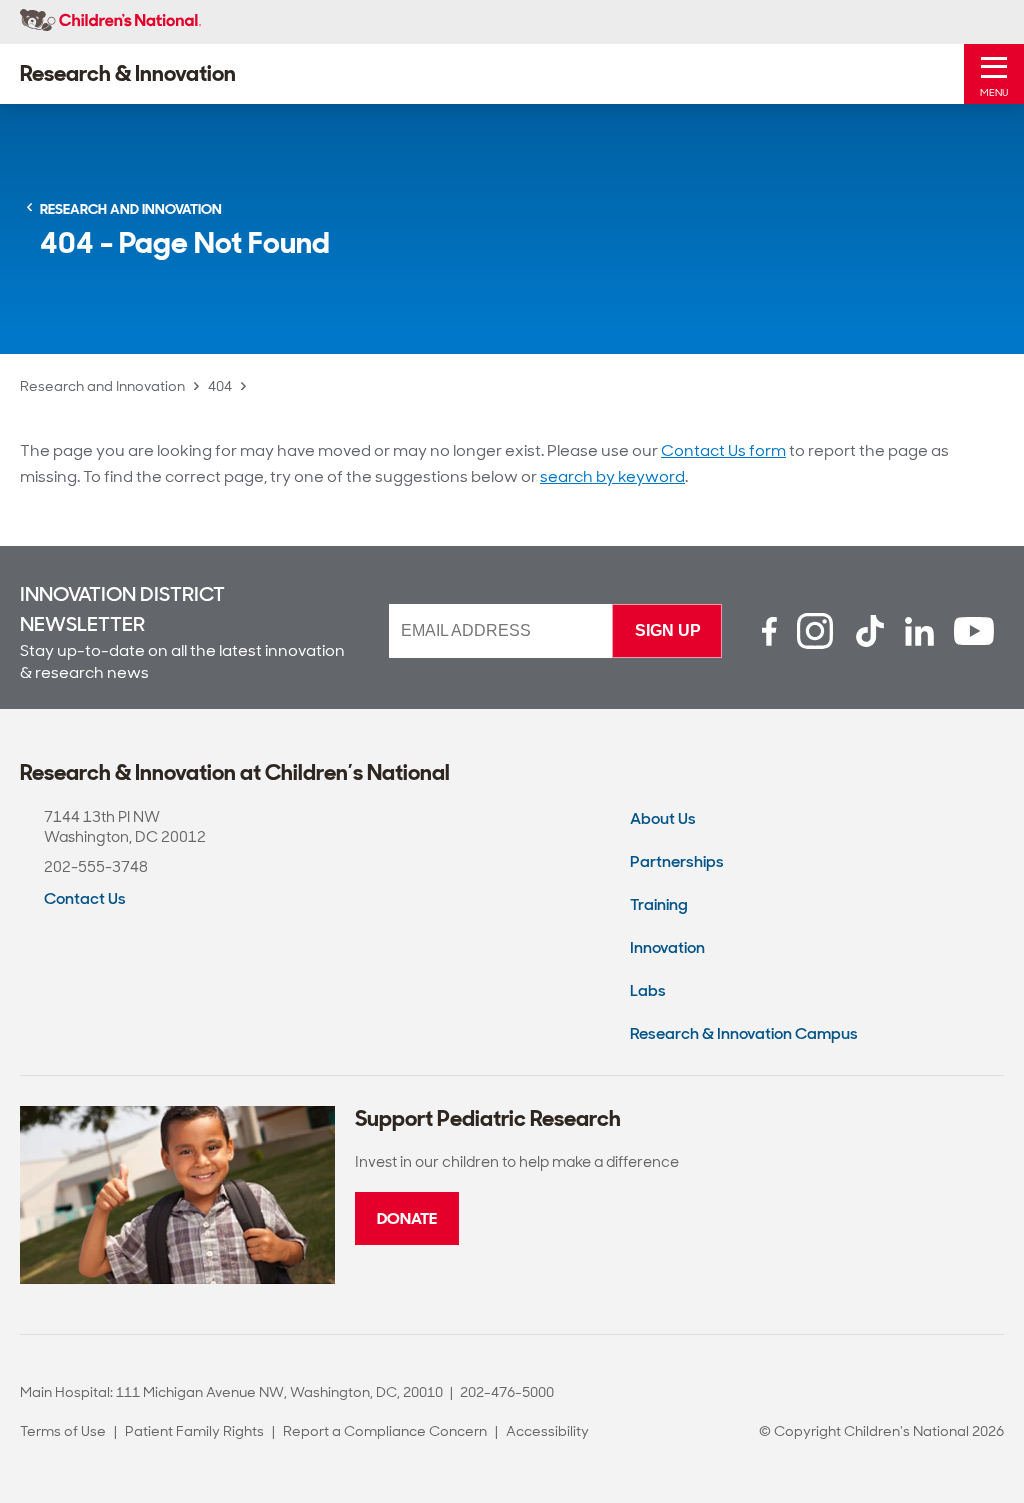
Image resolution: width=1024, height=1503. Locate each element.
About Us (663, 818)
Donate (407, 1218)
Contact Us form (723, 450)
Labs (648, 990)
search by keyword (612, 476)
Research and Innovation (102, 386)
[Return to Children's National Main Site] (110, 22)
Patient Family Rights (194, 1431)
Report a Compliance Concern (385, 1431)
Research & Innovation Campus (744, 1033)
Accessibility (547, 1431)
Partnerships (677, 861)
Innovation (667, 947)
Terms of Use (63, 1431)
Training (659, 904)
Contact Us (85, 898)
